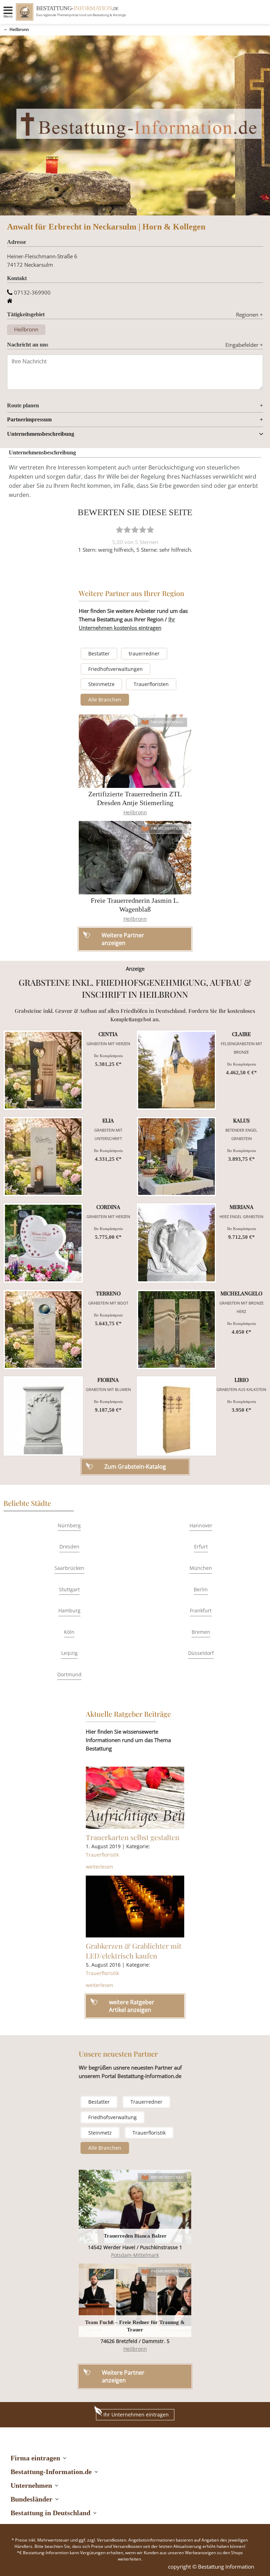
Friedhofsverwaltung (112, 2117)
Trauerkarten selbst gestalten (133, 1837)
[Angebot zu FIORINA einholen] (43, 1416)
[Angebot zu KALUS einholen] (176, 1157)
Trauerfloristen (151, 684)
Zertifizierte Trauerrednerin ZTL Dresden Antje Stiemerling (135, 798)
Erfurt (201, 1546)
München (201, 1568)
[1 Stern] (120, 530)
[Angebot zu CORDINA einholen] (43, 1243)
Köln (69, 1632)
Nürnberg (69, 1525)
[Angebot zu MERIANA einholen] (176, 1243)
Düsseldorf (201, 1653)
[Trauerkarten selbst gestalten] (135, 1798)
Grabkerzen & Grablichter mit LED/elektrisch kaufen (134, 1951)
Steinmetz (100, 2133)
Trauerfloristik (102, 1855)
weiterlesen (99, 1867)
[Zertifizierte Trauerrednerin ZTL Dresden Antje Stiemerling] (135, 751)
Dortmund (69, 1674)
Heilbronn (19, 29)
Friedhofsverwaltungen (115, 669)
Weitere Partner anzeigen (123, 2376)
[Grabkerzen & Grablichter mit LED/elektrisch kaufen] (135, 1907)
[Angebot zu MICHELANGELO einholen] (176, 1329)
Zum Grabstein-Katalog (135, 1467)
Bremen (201, 1632)
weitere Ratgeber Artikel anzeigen (132, 2006)
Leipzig (69, 1653)
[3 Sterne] (135, 530)
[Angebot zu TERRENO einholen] (43, 1329)
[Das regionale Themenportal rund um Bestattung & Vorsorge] (25, 12)
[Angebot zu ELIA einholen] (43, 1157)
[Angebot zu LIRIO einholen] (176, 1416)
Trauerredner (146, 2102)
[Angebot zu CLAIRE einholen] (176, 1070)
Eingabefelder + (244, 345)
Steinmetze (101, 684)
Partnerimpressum (29, 419)
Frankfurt (201, 1610)
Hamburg (69, 1610)
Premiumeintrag (168, 722)
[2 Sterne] (127, 530)
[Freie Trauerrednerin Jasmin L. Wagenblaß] (135, 858)
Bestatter (99, 653)
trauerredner (144, 653)
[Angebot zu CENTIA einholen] (43, 1070)
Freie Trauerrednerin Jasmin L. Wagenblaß (135, 905)
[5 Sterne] (150, 530)
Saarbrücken (69, 1568)
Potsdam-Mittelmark (135, 2255)
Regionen (249, 315)
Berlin (201, 1589)
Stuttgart (69, 1589)
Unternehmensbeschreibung (41, 434)
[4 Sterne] (143, 530)
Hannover (201, 1525)
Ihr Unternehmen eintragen (136, 2415)
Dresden (69, 1546)
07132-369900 (32, 292)
